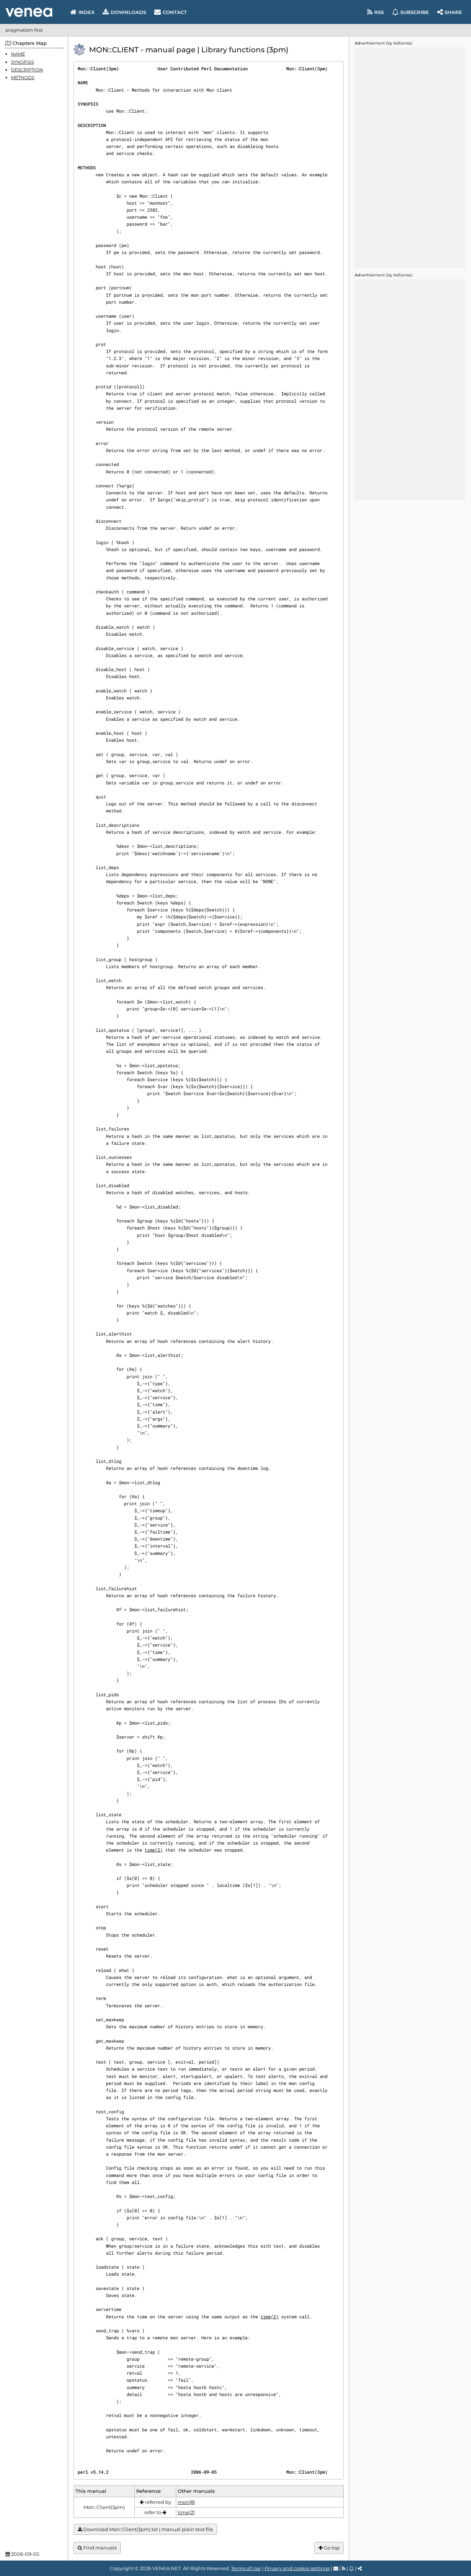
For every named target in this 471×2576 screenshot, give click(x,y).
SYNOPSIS (22, 62)
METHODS (23, 77)
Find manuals (99, 2548)
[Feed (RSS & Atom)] (344, 2568)
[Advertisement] (410, 158)
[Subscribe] (352, 2568)
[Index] (29, 12)
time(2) (154, 1850)
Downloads (128, 12)
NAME (18, 54)
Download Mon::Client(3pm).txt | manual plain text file (148, 2529)
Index (86, 12)
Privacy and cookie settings (297, 2568)
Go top (331, 2548)
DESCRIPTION (27, 69)
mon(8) (186, 2502)
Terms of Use (246, 2568)
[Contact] (336, 2568)
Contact (175, 12)
